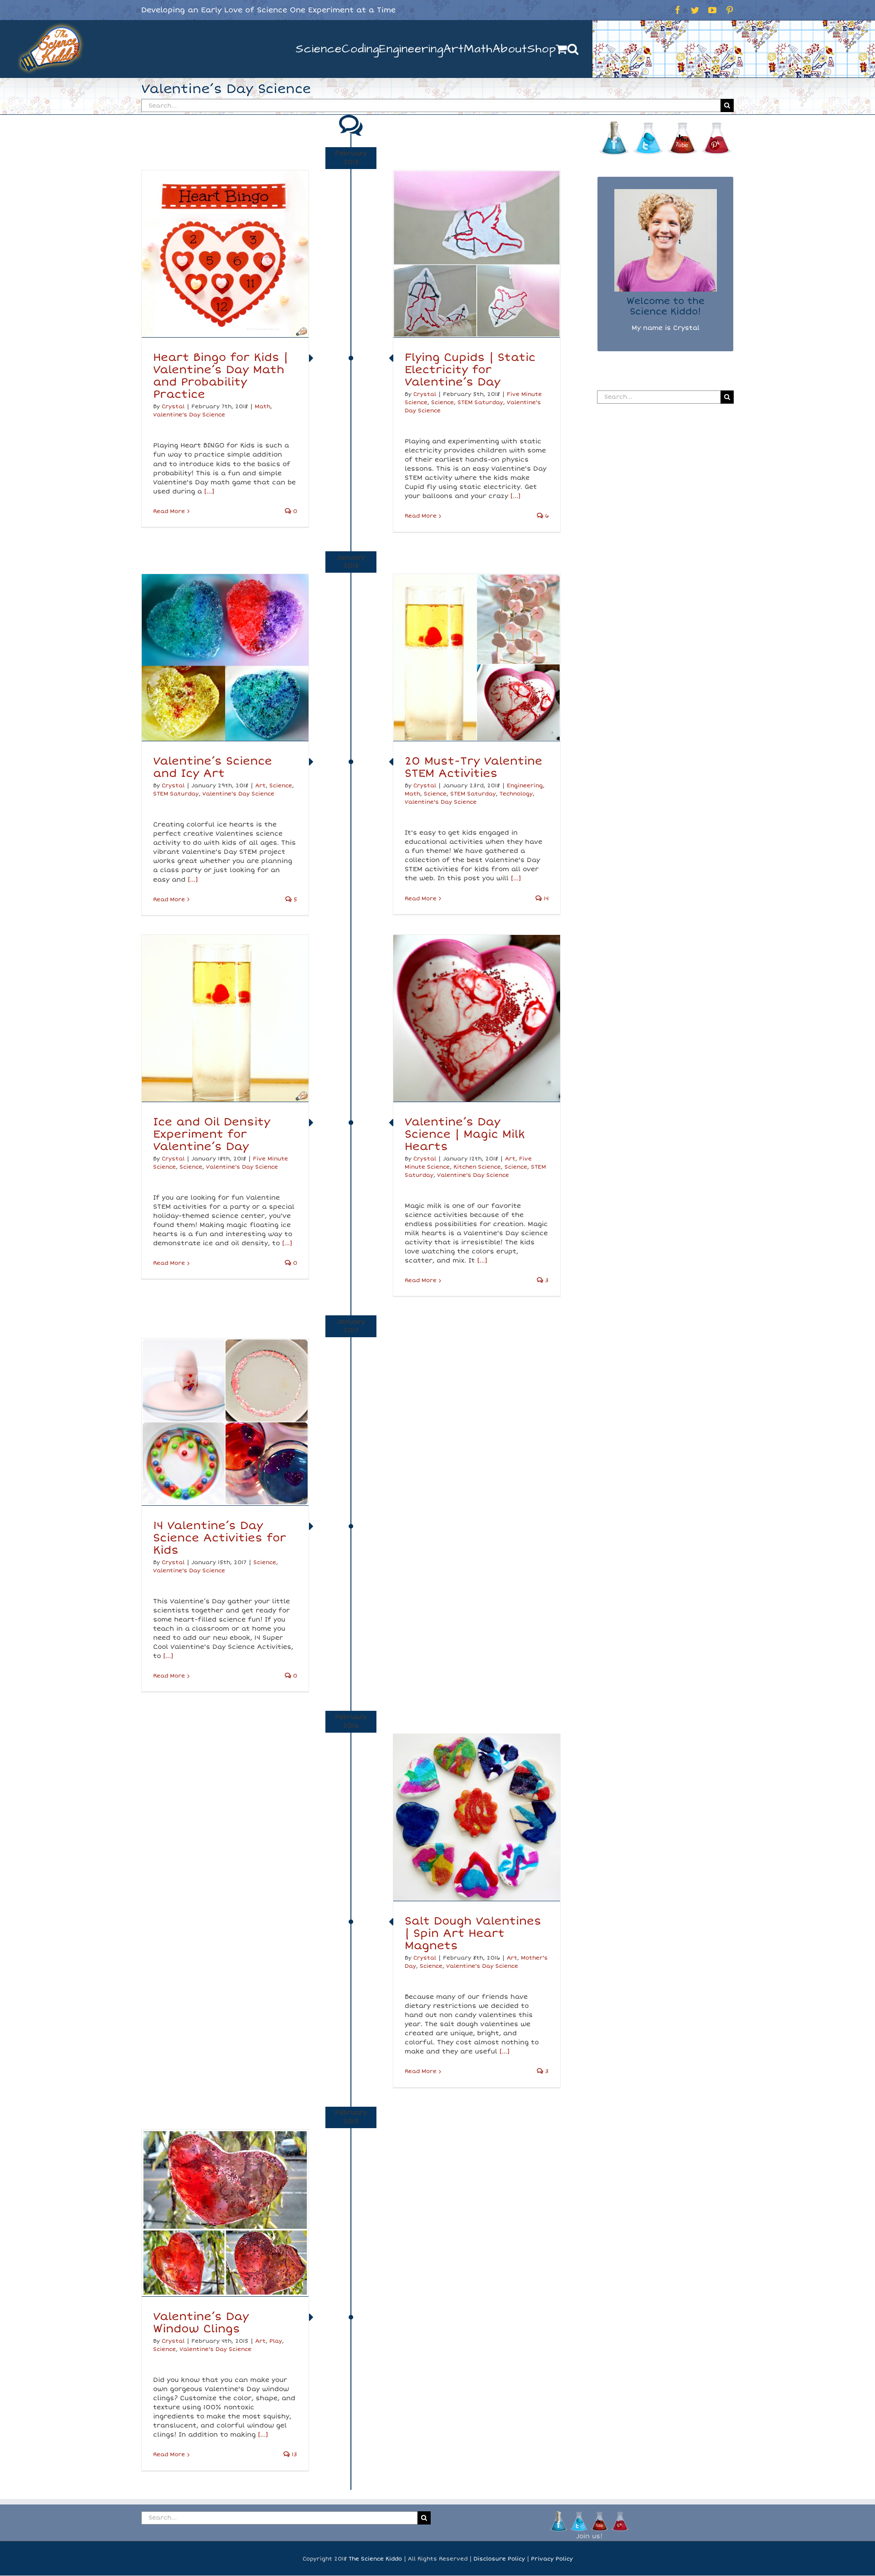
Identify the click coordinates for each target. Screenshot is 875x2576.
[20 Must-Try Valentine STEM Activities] (477, 657)
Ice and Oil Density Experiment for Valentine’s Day (212, 1134)
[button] (573, 49)
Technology (516, 794)
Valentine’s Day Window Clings (201, 2323)
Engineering (525, 786)
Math (262, 407)
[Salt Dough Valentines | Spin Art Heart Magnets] (477, 1817)
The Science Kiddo (375, 2559)
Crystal (173, 407)
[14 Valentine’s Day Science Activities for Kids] (225, 1422)
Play (276, 2341)
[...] (209, 491)
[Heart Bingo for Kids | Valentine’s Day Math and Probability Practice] (225, 254)
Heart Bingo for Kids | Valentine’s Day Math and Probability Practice (221, 376)
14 (545, 899)
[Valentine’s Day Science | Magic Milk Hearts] (477, 1018)
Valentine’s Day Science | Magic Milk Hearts (465, 1134)
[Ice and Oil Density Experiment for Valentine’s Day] (225, 1018)
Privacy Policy (552, 2559)
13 (293, 2455)
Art (260, 786)
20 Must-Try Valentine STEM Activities (474, 767)
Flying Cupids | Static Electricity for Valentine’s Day (470, 370)
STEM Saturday (480, 403)
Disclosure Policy (499, 2559)
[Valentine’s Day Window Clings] (225, 2213)
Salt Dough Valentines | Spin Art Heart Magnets (473, 1933)
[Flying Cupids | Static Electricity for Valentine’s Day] (477, 254)
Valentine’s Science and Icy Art (213, 767)
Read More (169, 511)
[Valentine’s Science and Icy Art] (225, 657)
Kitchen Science (477, 1167)
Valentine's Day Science (189, 415)
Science (443, 403)
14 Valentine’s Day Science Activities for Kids (220, 1538)
